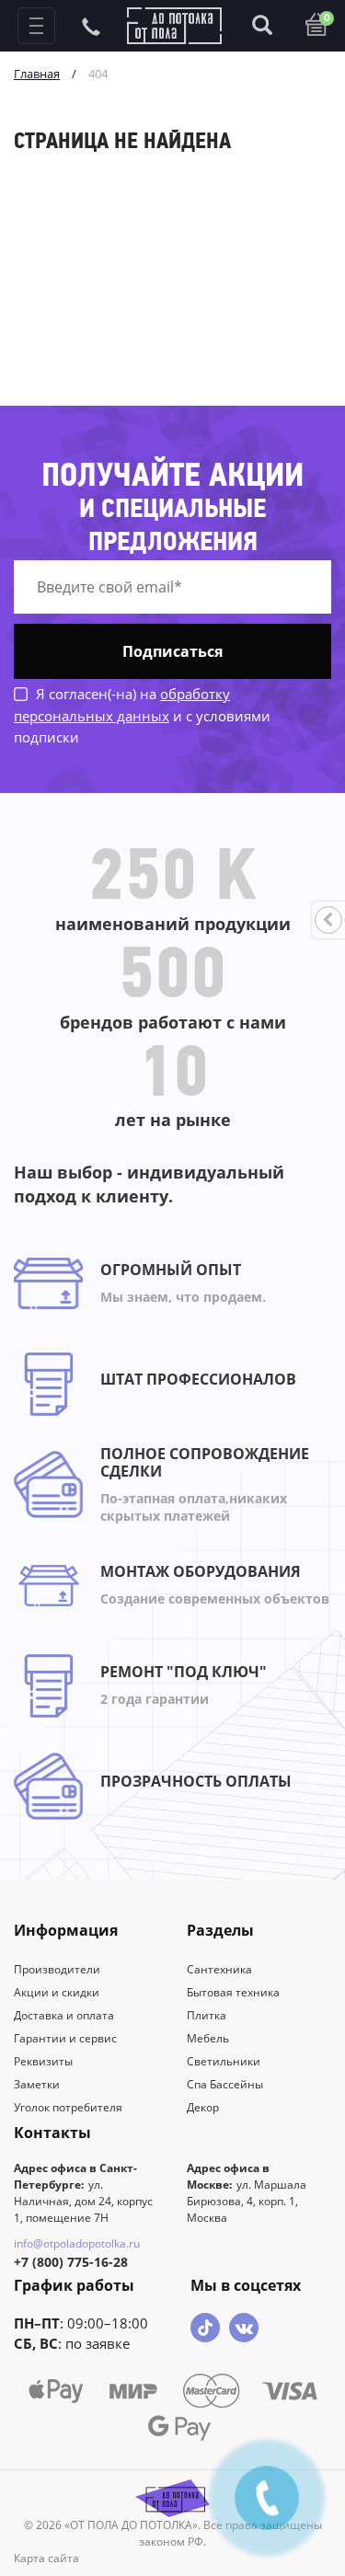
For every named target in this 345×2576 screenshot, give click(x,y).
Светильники (224, 2061)
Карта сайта (46, 2558)
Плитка (207, 2015)
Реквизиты (43, 2061)
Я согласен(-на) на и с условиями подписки (142, 715)
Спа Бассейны (225, 2084)
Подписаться (172, 651)
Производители (57, 1969)
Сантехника (219, 1969)
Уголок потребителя (68, 2107)
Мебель (208, 2038)
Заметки (37, 2084)
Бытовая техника (233, 1992)
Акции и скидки (57, 1992)
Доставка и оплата (64, 2015)
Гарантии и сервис (65, 2038)
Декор (203, 2107)
